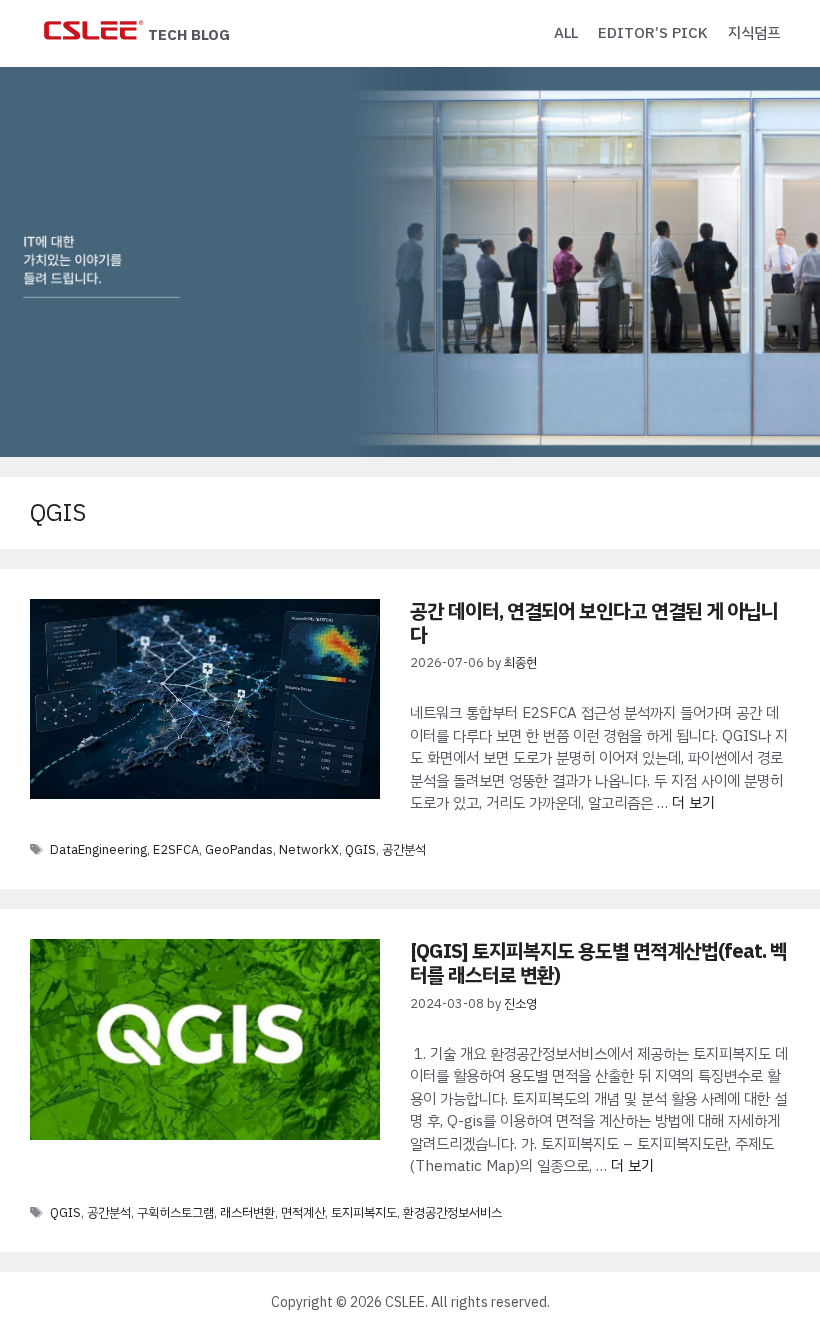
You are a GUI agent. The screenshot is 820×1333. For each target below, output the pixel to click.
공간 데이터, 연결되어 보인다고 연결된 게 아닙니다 (594, 623)
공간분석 (404, 849)
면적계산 (303, 1212)
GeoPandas (239, 849)
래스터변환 (247, 1212)
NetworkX (309, 849)
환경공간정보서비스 (452, 1212)
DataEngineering (98, 849)
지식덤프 (754, 33)
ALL (566, 33)
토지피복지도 (364, 1212)
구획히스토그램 (175, 1212)
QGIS (360, 849)
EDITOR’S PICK (653, 33)
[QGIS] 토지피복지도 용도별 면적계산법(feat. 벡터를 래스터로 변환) (598, 963)
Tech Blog (189, 35)
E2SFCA (176, 849)
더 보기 (693, 803)
